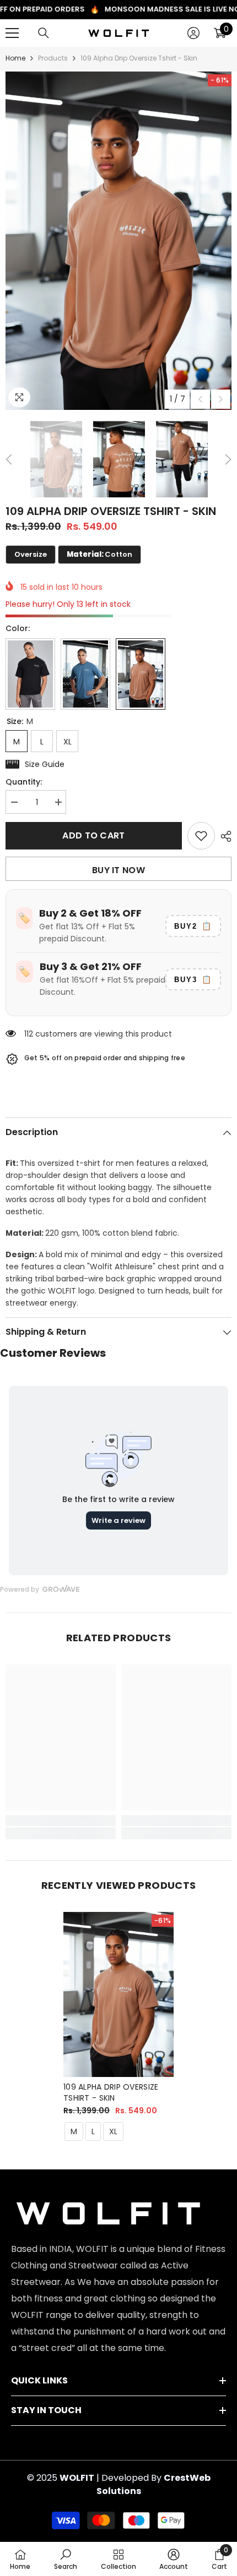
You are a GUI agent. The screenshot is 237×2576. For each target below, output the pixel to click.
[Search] (44, 33)
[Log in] (193, 33)
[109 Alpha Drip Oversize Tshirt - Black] (30, 674)
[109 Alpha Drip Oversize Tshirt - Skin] (118, 1994)
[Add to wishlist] (201, 836)
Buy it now (118, 870)
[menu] (12, 33)
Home (15, 58)
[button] (200, 399)
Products (53, 58)
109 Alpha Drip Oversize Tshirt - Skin (111, 2092)
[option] (118, 241)
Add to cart (94, 835)
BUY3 (193, 979)
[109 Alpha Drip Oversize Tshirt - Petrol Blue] (85, 674)
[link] (61, 1821)
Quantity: (24, 782)
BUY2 (193, 926)
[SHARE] (223, 836)
